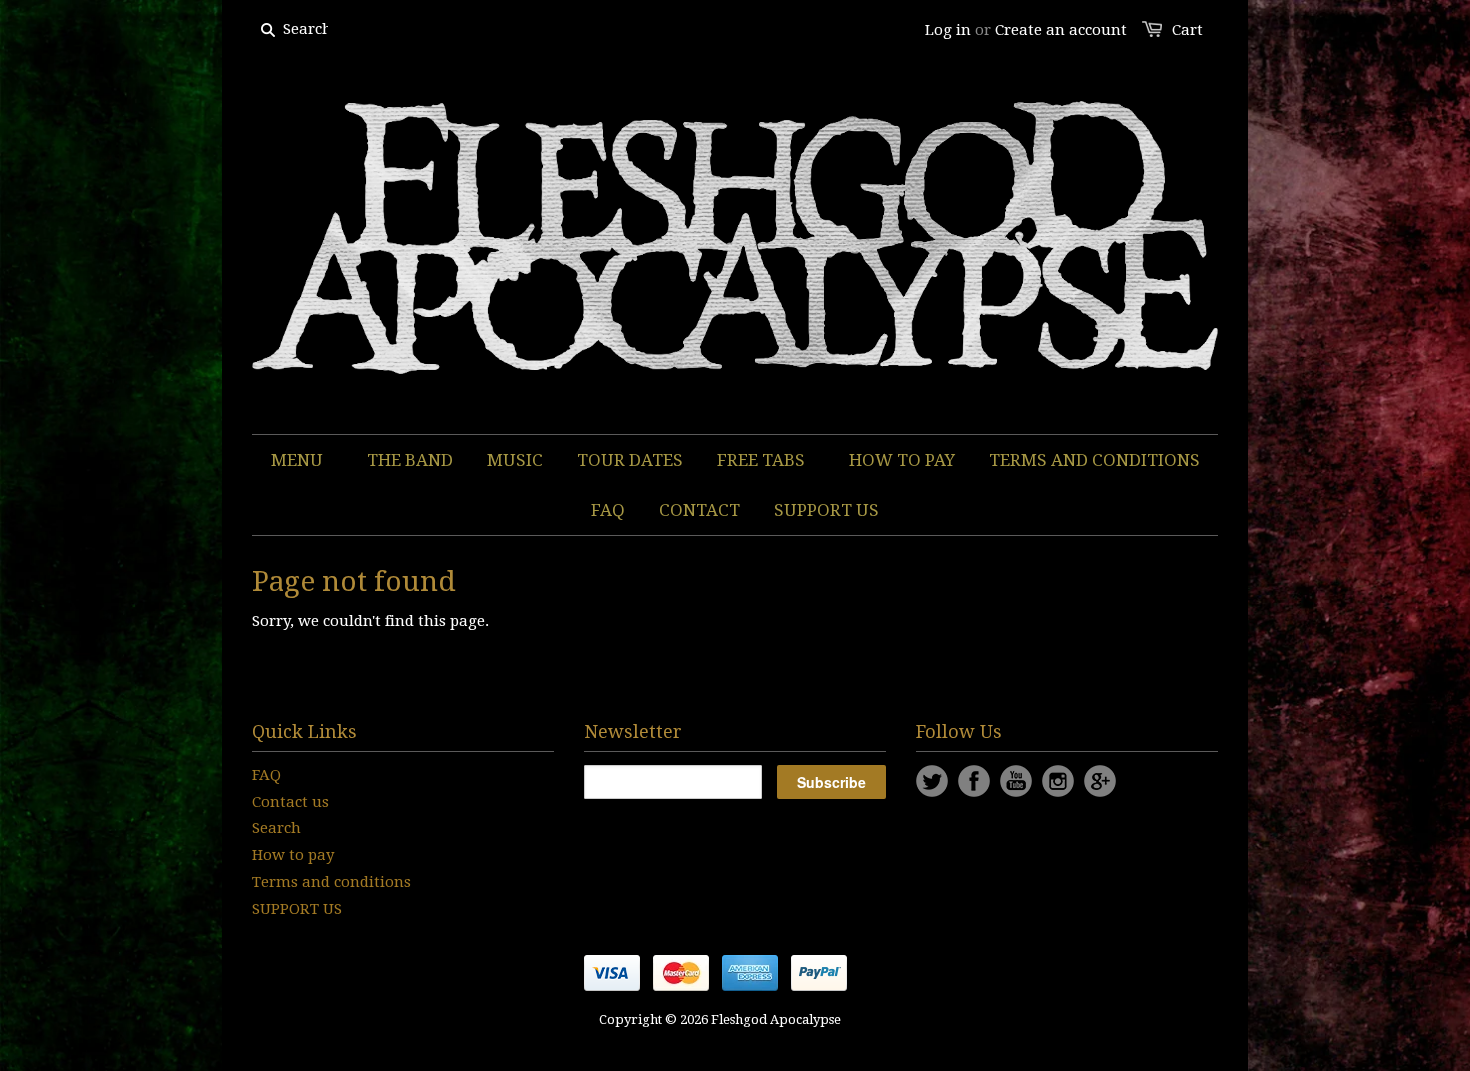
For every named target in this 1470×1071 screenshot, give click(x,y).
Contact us (290, 802)
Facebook (974, 781)
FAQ (266, 775)
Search (276, 828)
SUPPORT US (297, 909)
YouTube (1016, 781)
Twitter (932, 781)
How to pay (293, 855)
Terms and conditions (331, 882)
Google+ (1100, 781)
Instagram (1058, 781)
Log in (948, 30)
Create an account (1061, 30)
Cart (1187, 30)
